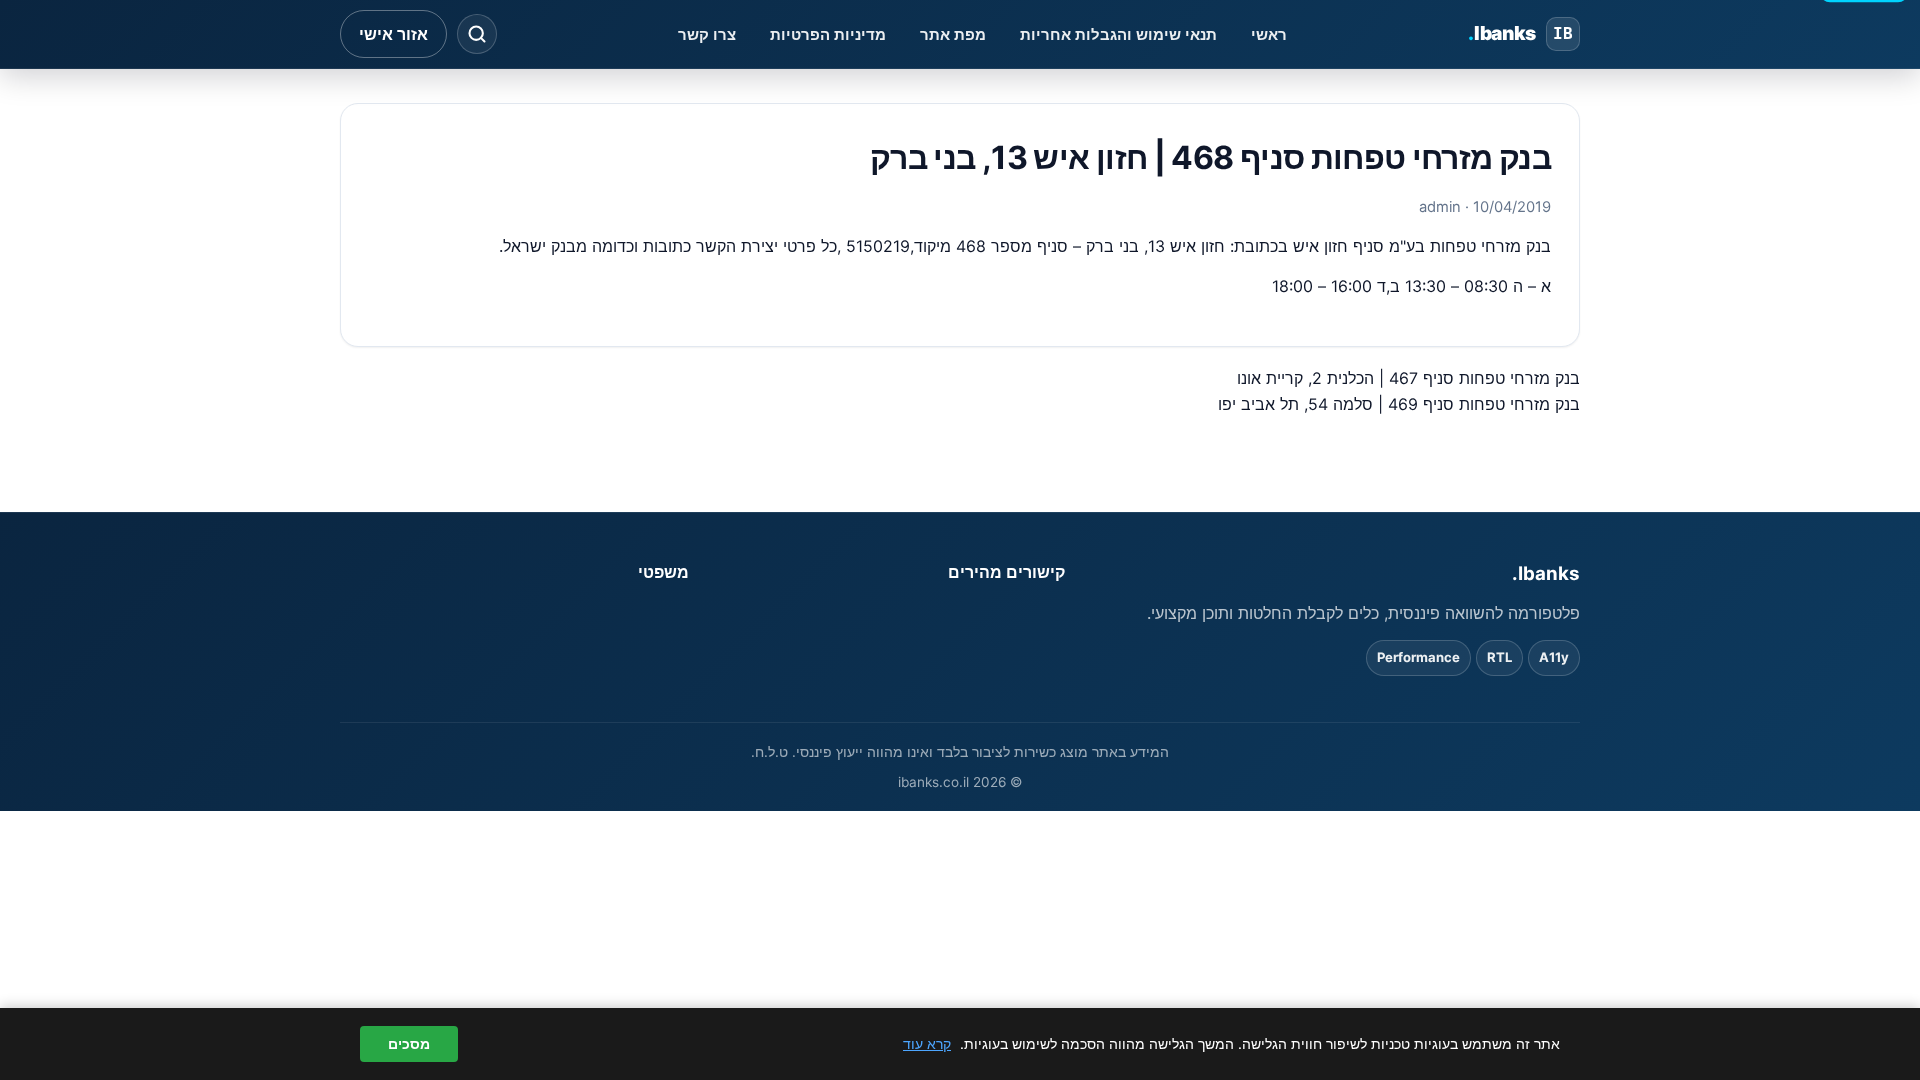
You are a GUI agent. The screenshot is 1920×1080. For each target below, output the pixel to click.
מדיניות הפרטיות (828, 34)
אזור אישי (393, 34)
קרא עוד (927, 1043)
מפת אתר (953, 34)
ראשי (1269, 34)
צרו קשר (707, 34)
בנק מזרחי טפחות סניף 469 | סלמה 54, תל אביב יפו (1399, 404)
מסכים (409, 1044)
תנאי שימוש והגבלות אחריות (1118, 34)
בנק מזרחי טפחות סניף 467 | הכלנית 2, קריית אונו (1408, 378)
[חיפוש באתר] (477, 34)
